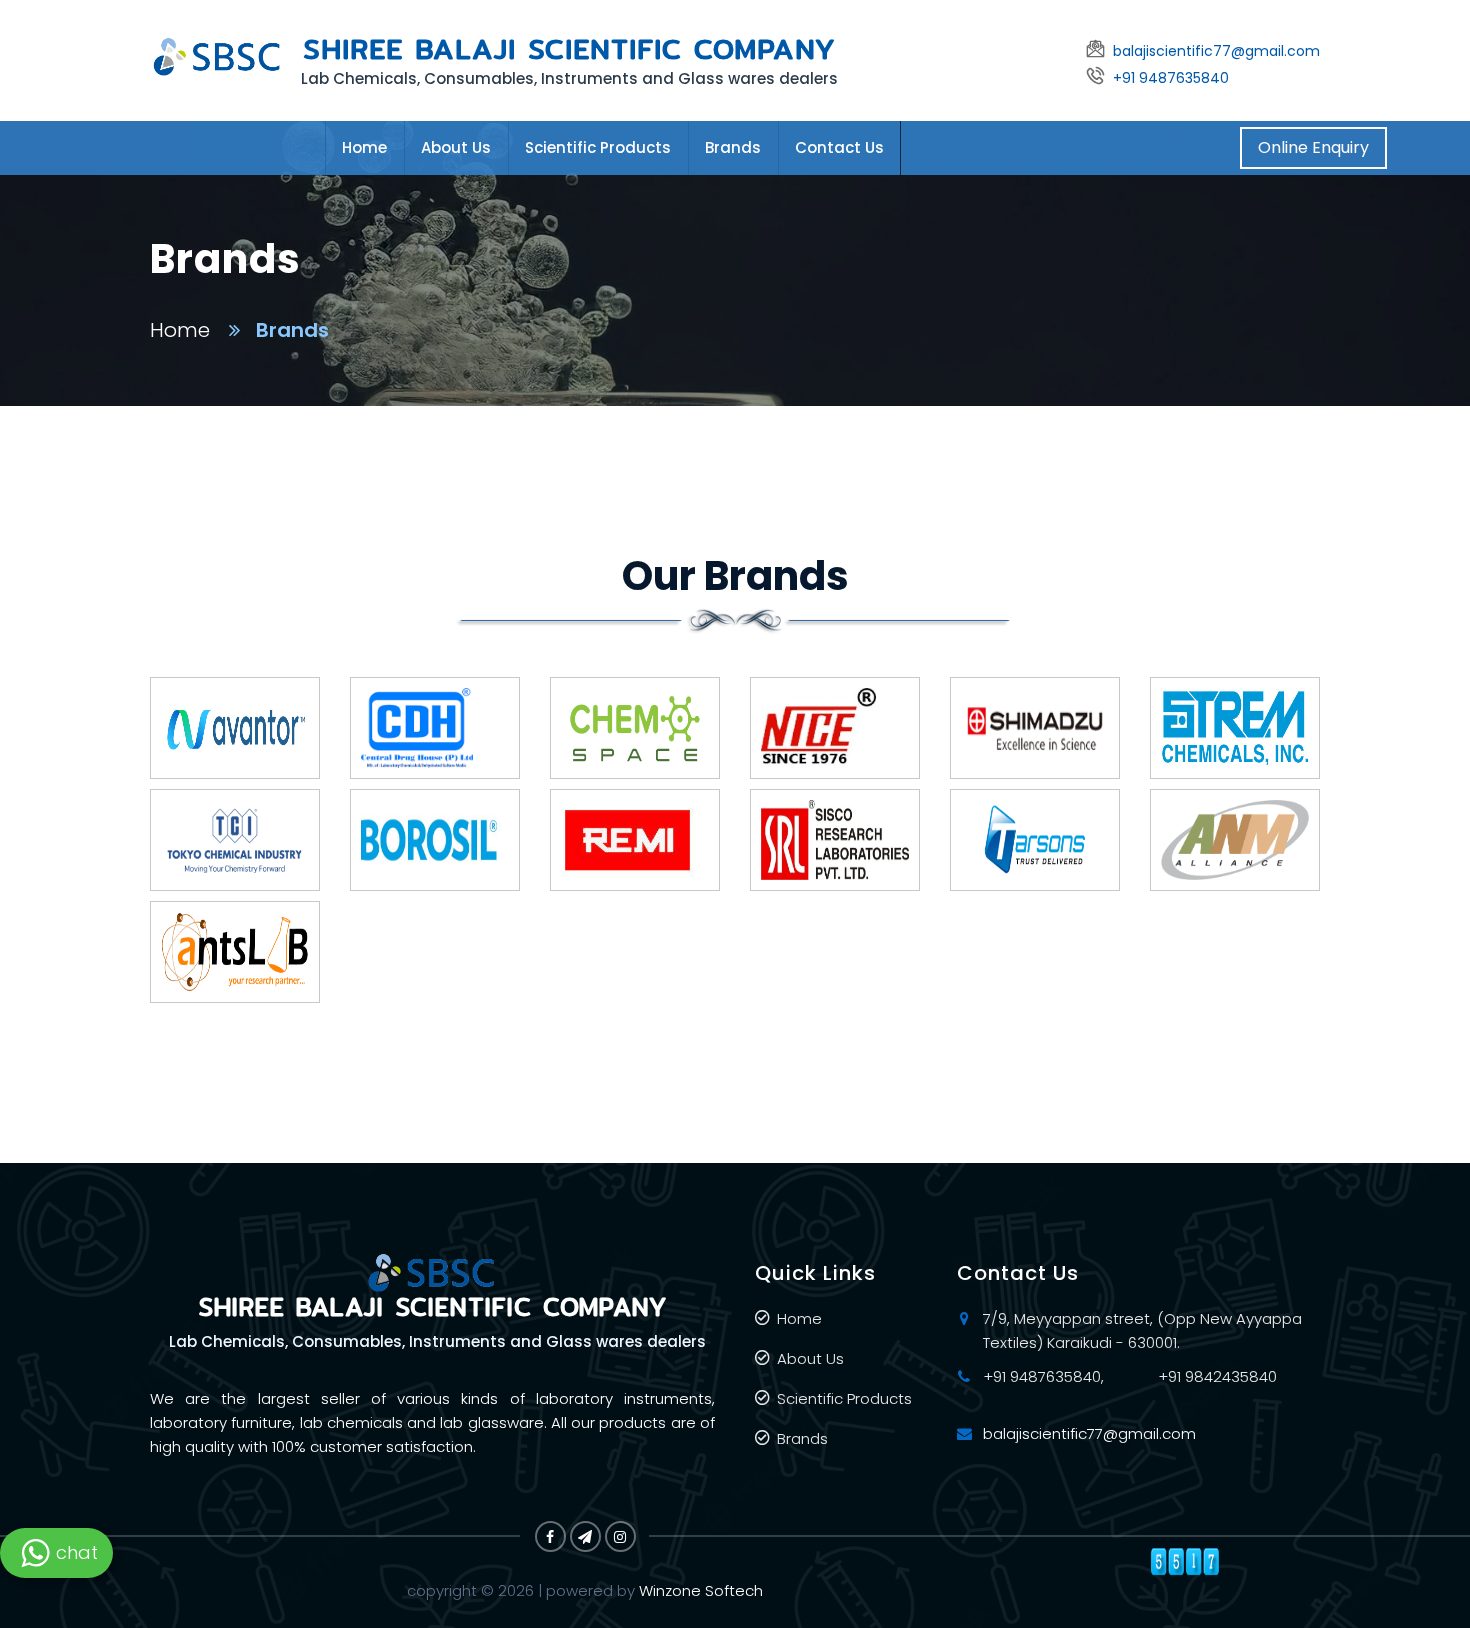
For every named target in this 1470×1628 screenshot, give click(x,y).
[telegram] (585, 1536)
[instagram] (620, 1536)
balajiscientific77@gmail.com (1089, 1433)
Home (364, 147)
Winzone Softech (699, 1590)
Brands (733, 147)
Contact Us (839, 147)
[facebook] (550, 1536)
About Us (456, 147)
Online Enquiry (1313, 147)
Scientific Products (598, 147)
